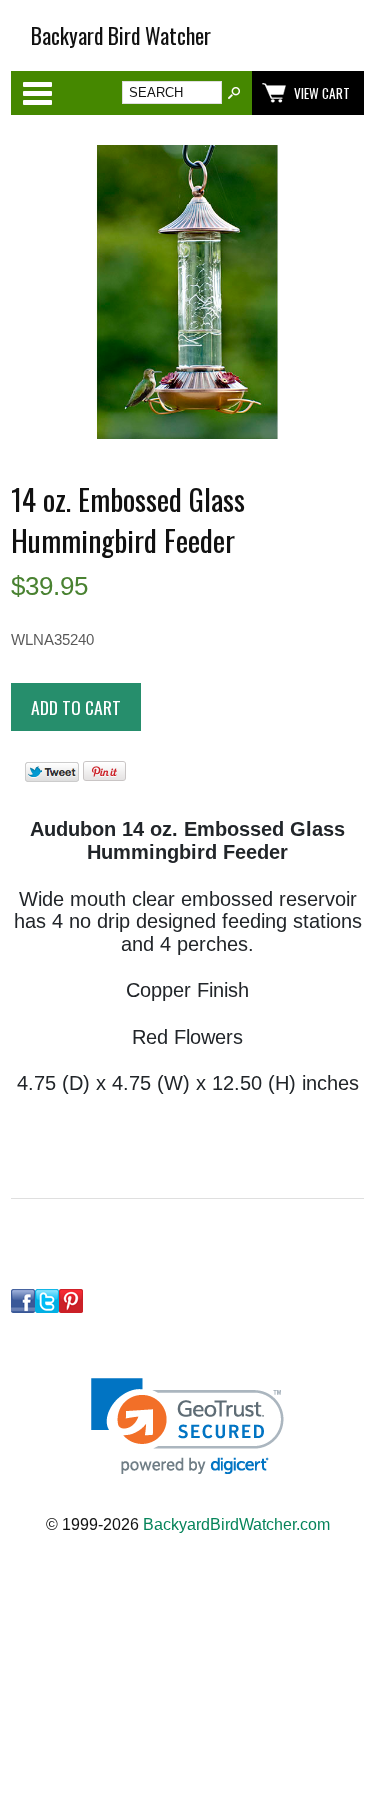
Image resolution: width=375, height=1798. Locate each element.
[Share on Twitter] (52, 777)
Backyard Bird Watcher (121, 35)
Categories (37, 93)
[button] (187, 1426)
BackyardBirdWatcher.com (236, 1524)
